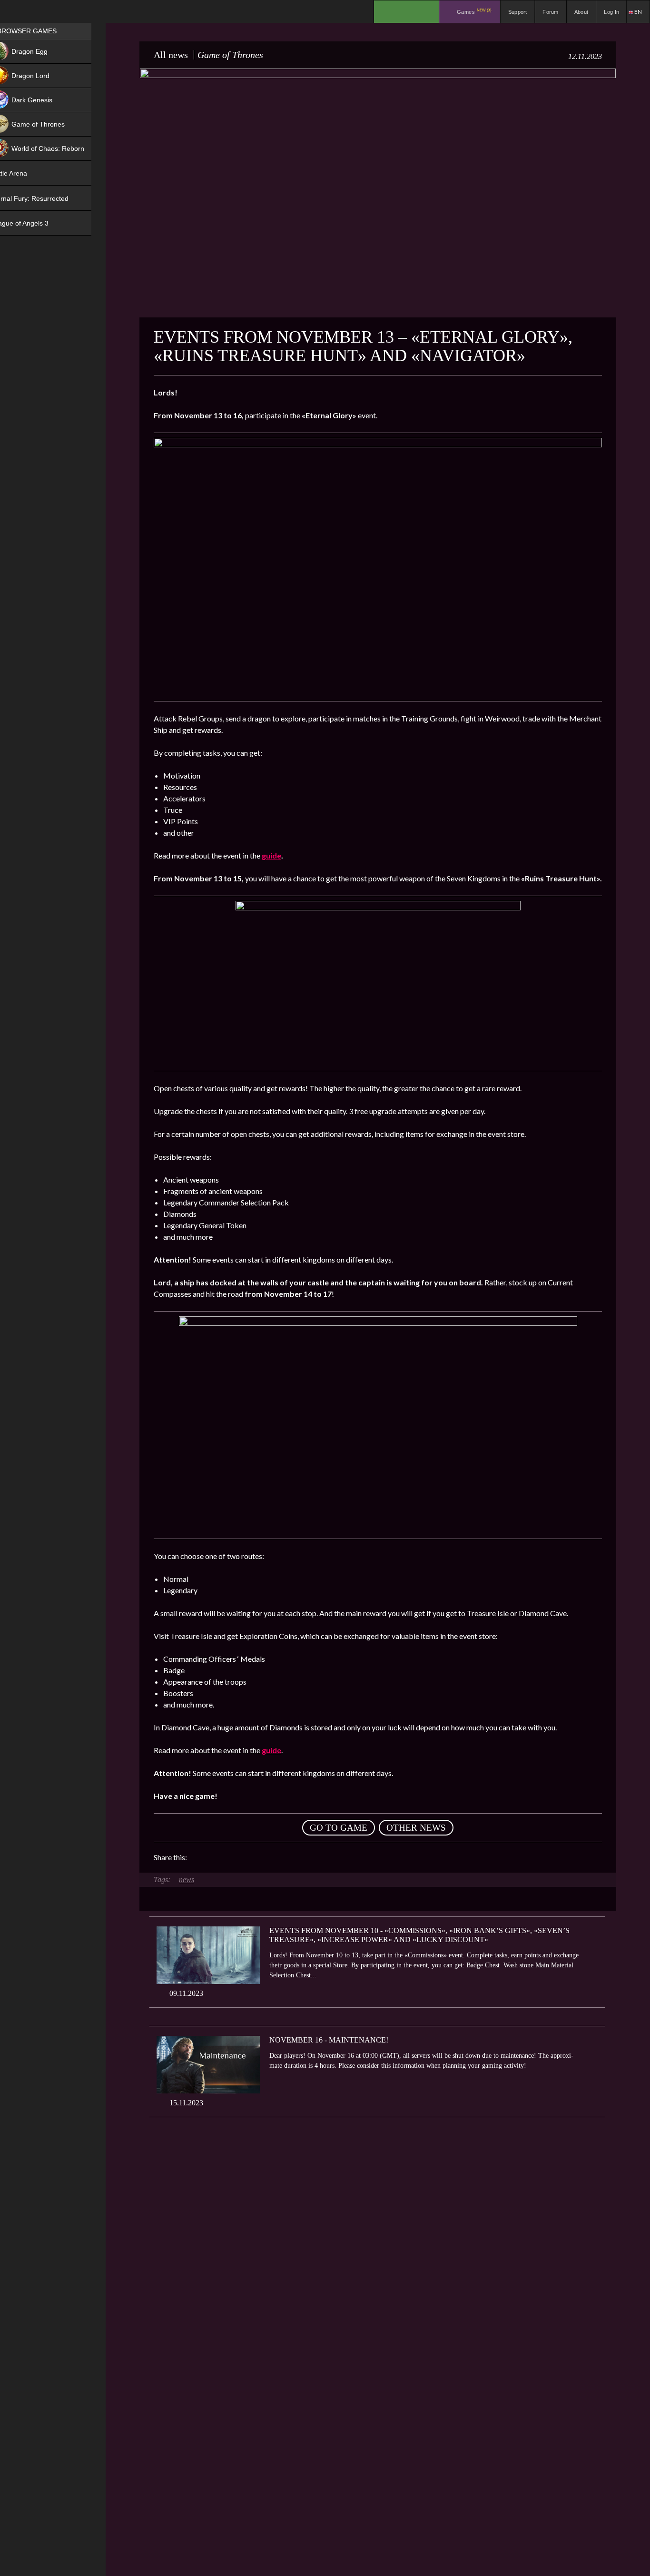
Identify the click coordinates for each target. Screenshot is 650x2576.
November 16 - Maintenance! (329, 2040)
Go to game (339, 1828)
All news (171, 55)
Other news (416, 1828)
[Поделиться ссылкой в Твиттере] (282, 1857)
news (187, 1880)
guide (271, 855)
